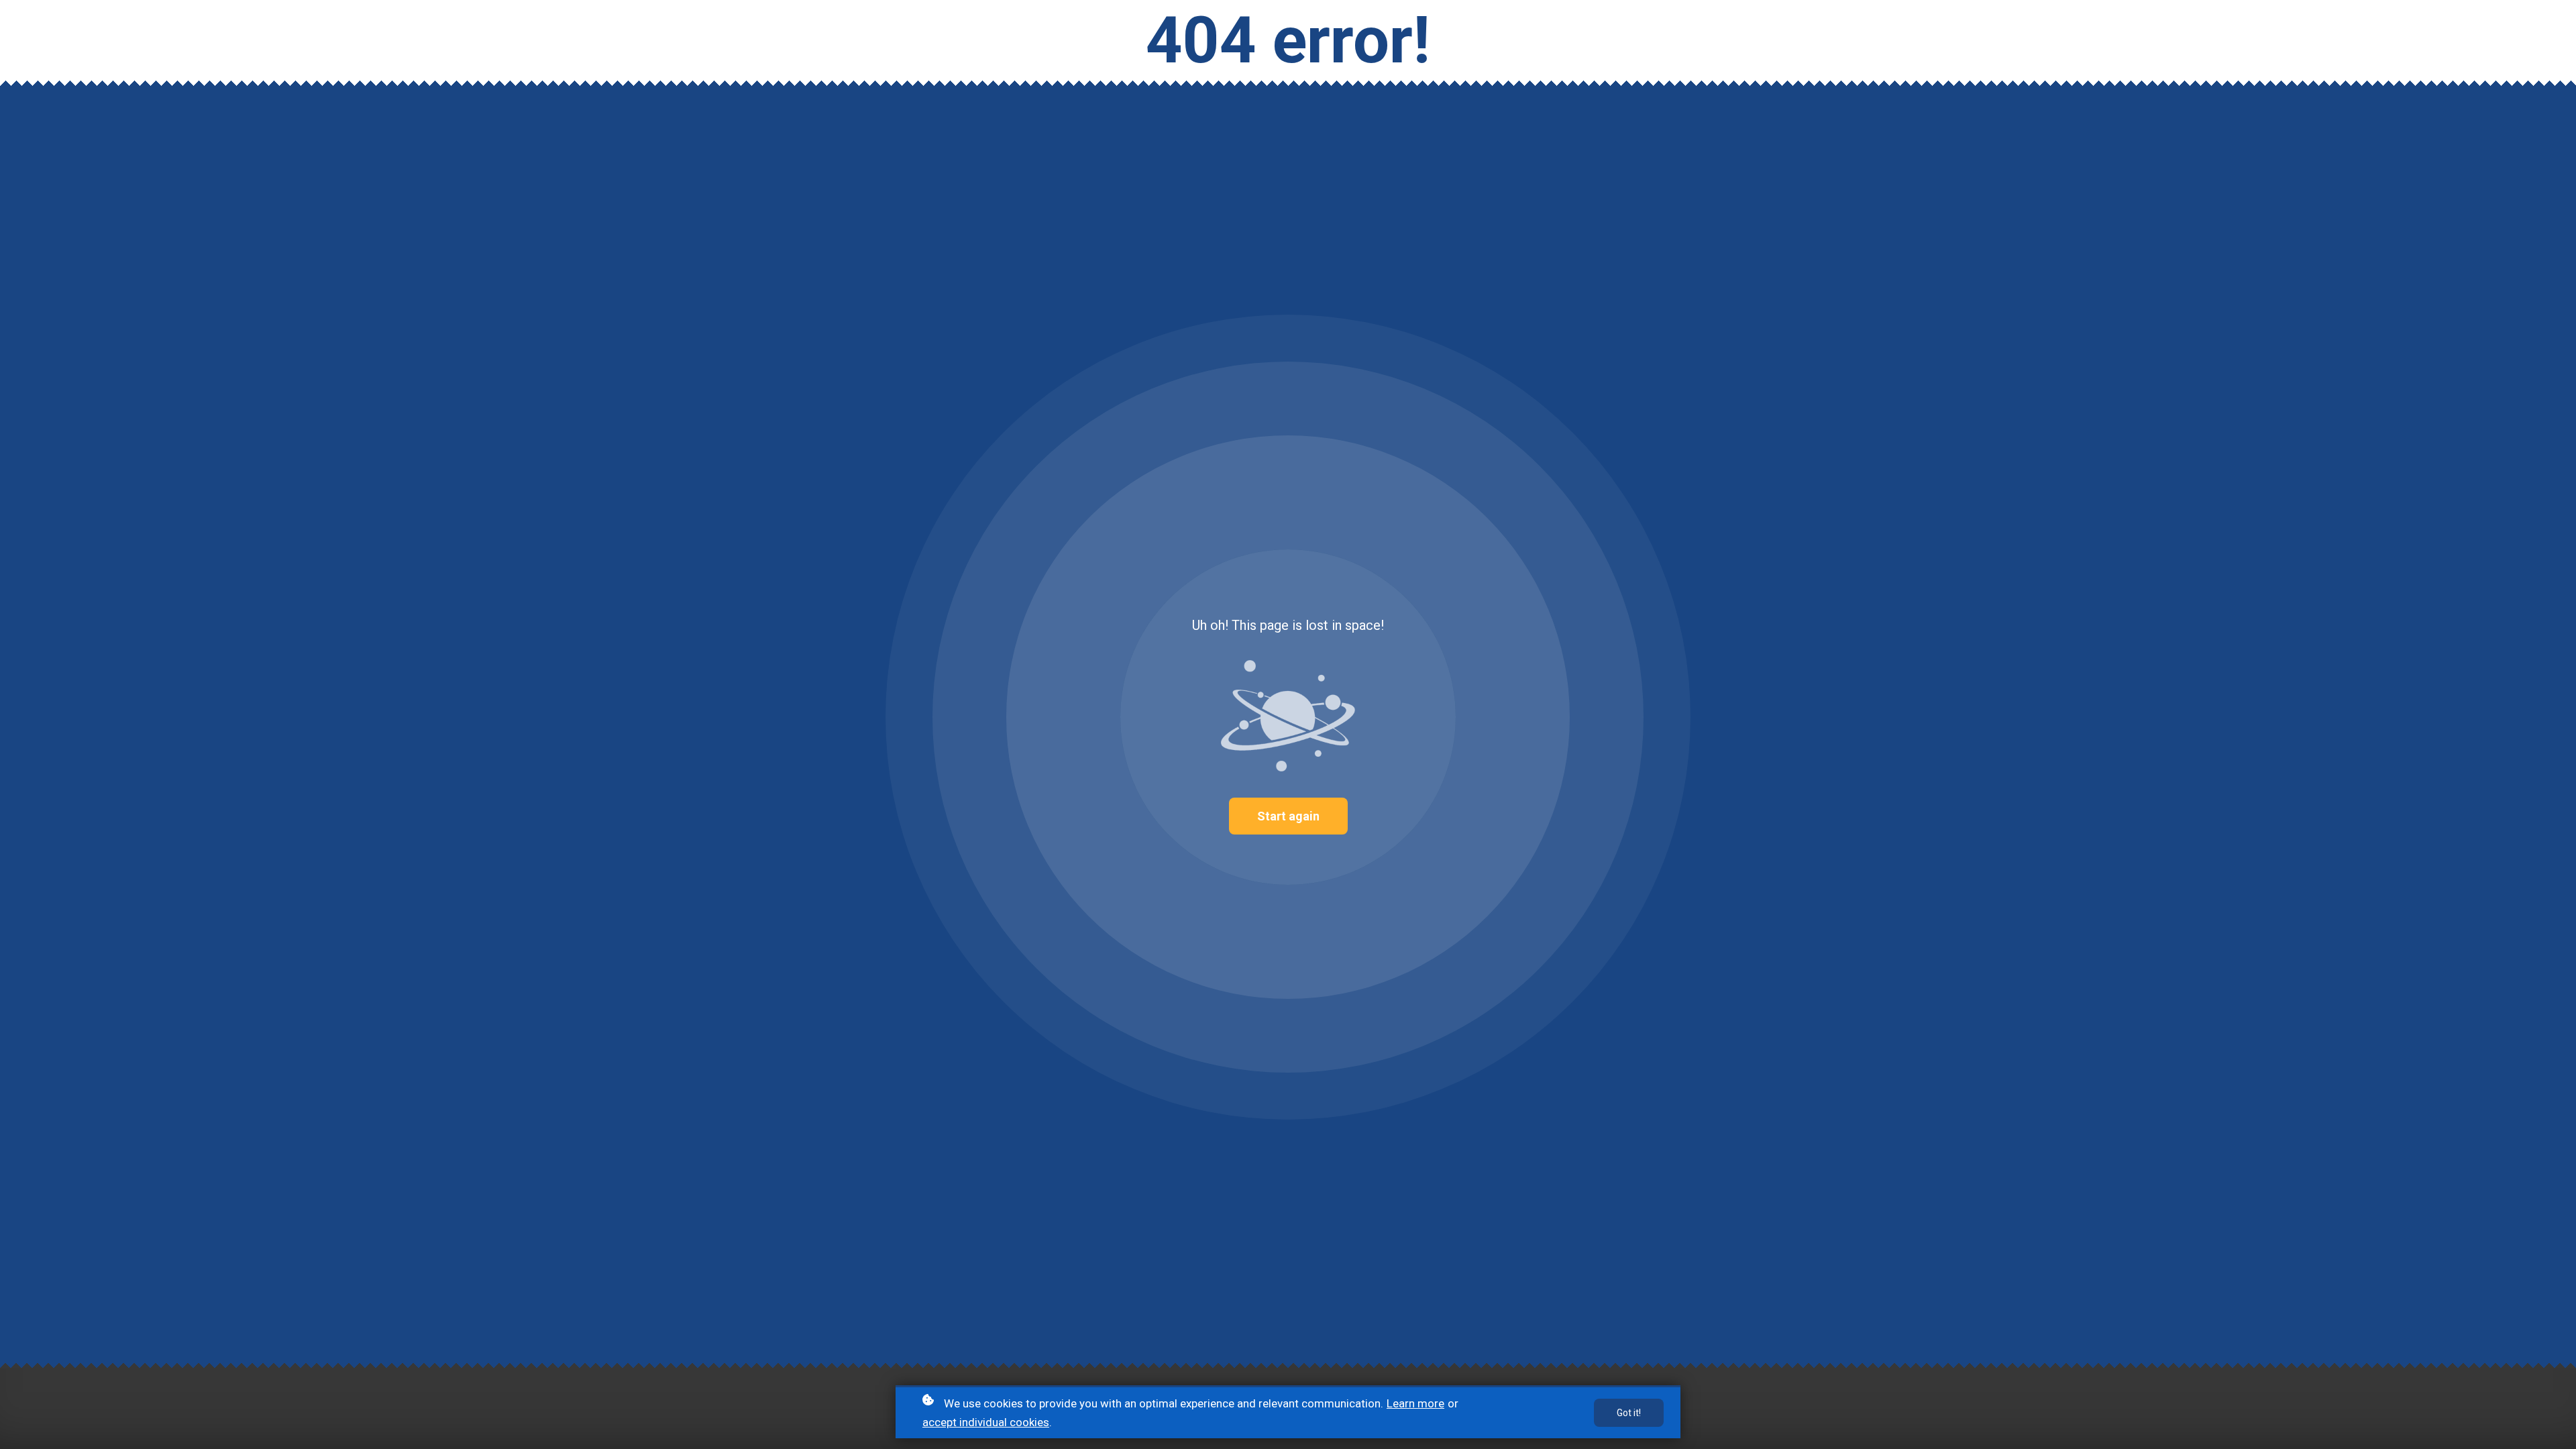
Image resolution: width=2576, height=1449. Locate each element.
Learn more (1415, 1403)
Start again (1288, 816)
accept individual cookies (986, 1422)
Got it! (1629, 1413)
